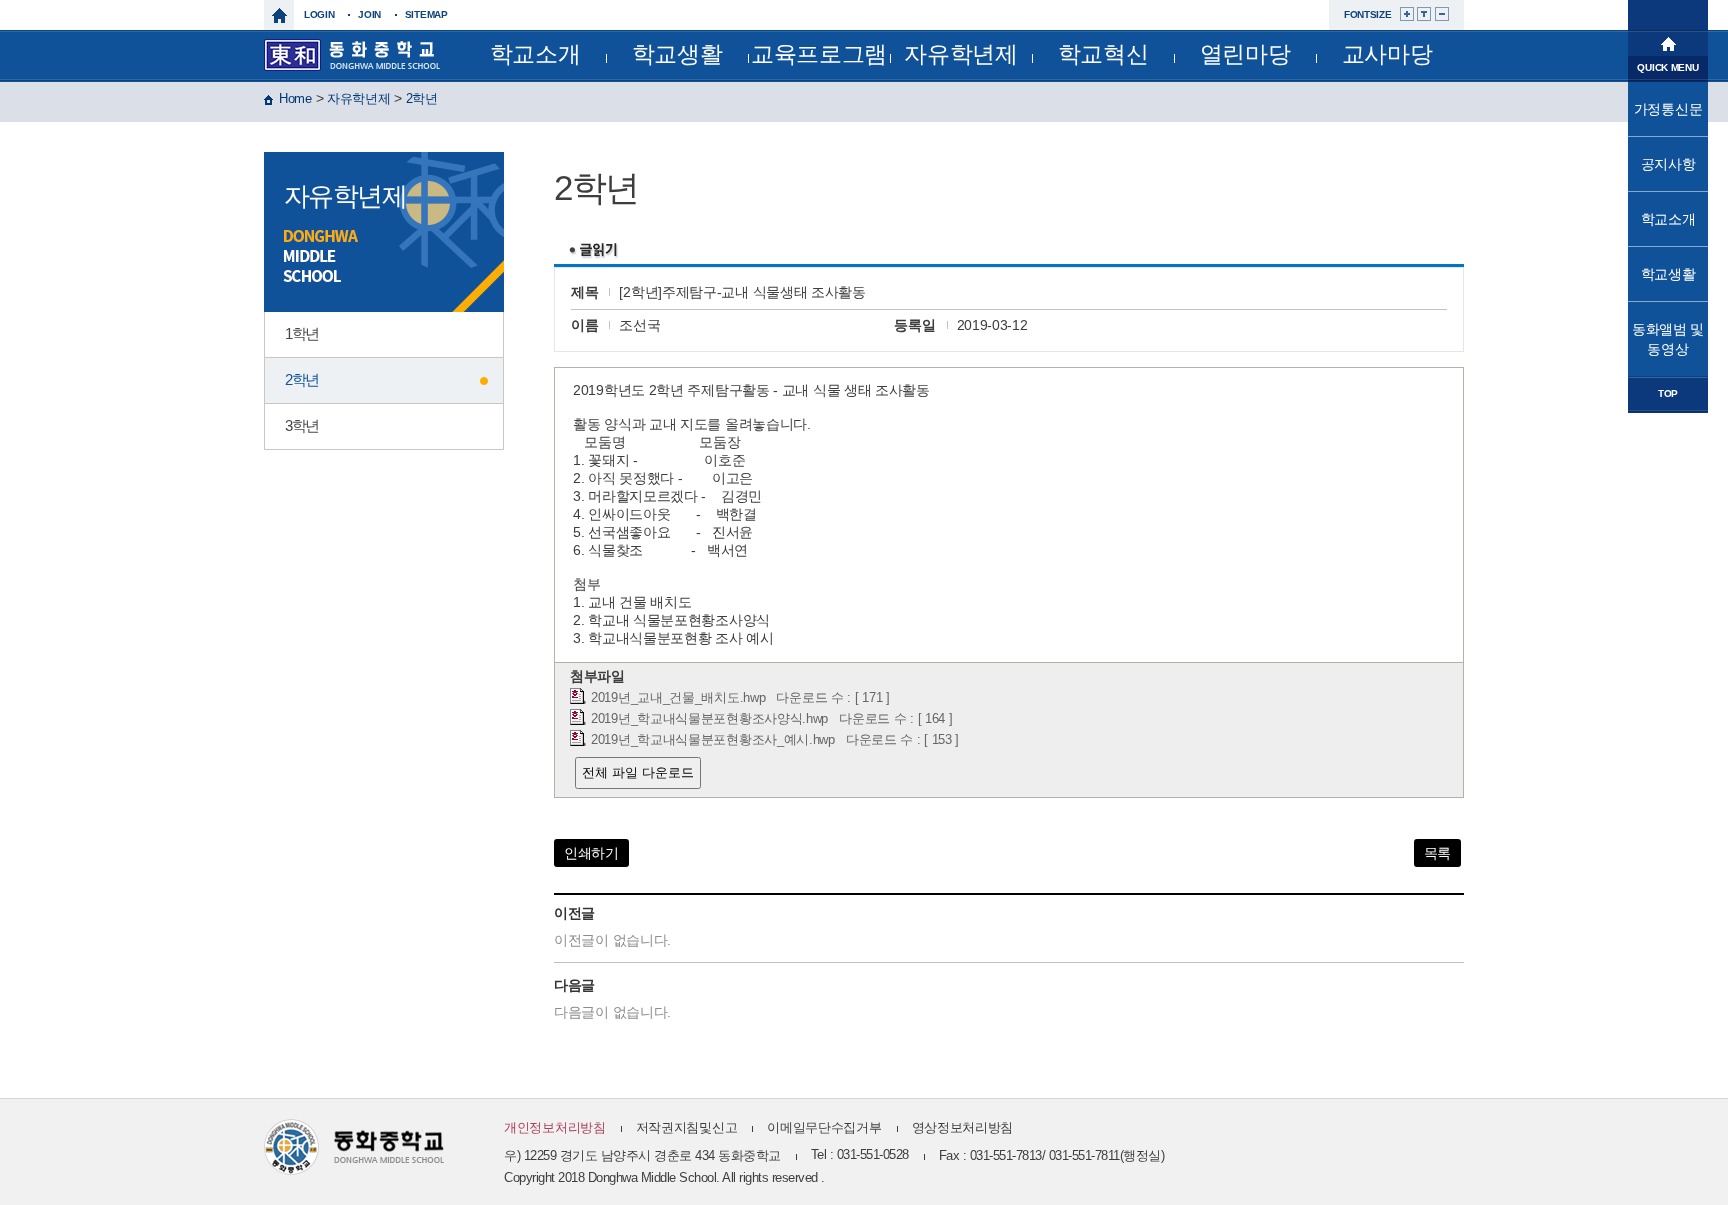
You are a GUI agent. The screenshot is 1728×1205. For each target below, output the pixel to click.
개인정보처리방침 (555, 1127)
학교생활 (677, 54)
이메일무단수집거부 (824, 1127)
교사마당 (1387, 54)
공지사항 (1668, 164)
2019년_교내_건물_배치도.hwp (678, 698)
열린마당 (1245, 54)
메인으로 (1668, 42)
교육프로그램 (819, 54)
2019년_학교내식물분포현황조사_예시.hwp (713, 740)
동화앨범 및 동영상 (1668, 339)
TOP (1668, 393)
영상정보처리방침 (963, 1127)
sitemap (426, 14)
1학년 (302, 333)
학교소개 (535, 54)
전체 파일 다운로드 (638, 772)
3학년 (302, 425)
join (369, 14)
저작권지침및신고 (687, 1127)
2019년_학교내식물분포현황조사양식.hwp (709, 719)
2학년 (422, 98)
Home (295, 98)
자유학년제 (961, 54)
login (319, 14)
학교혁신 (1103, 54)
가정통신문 (1668, 109)
